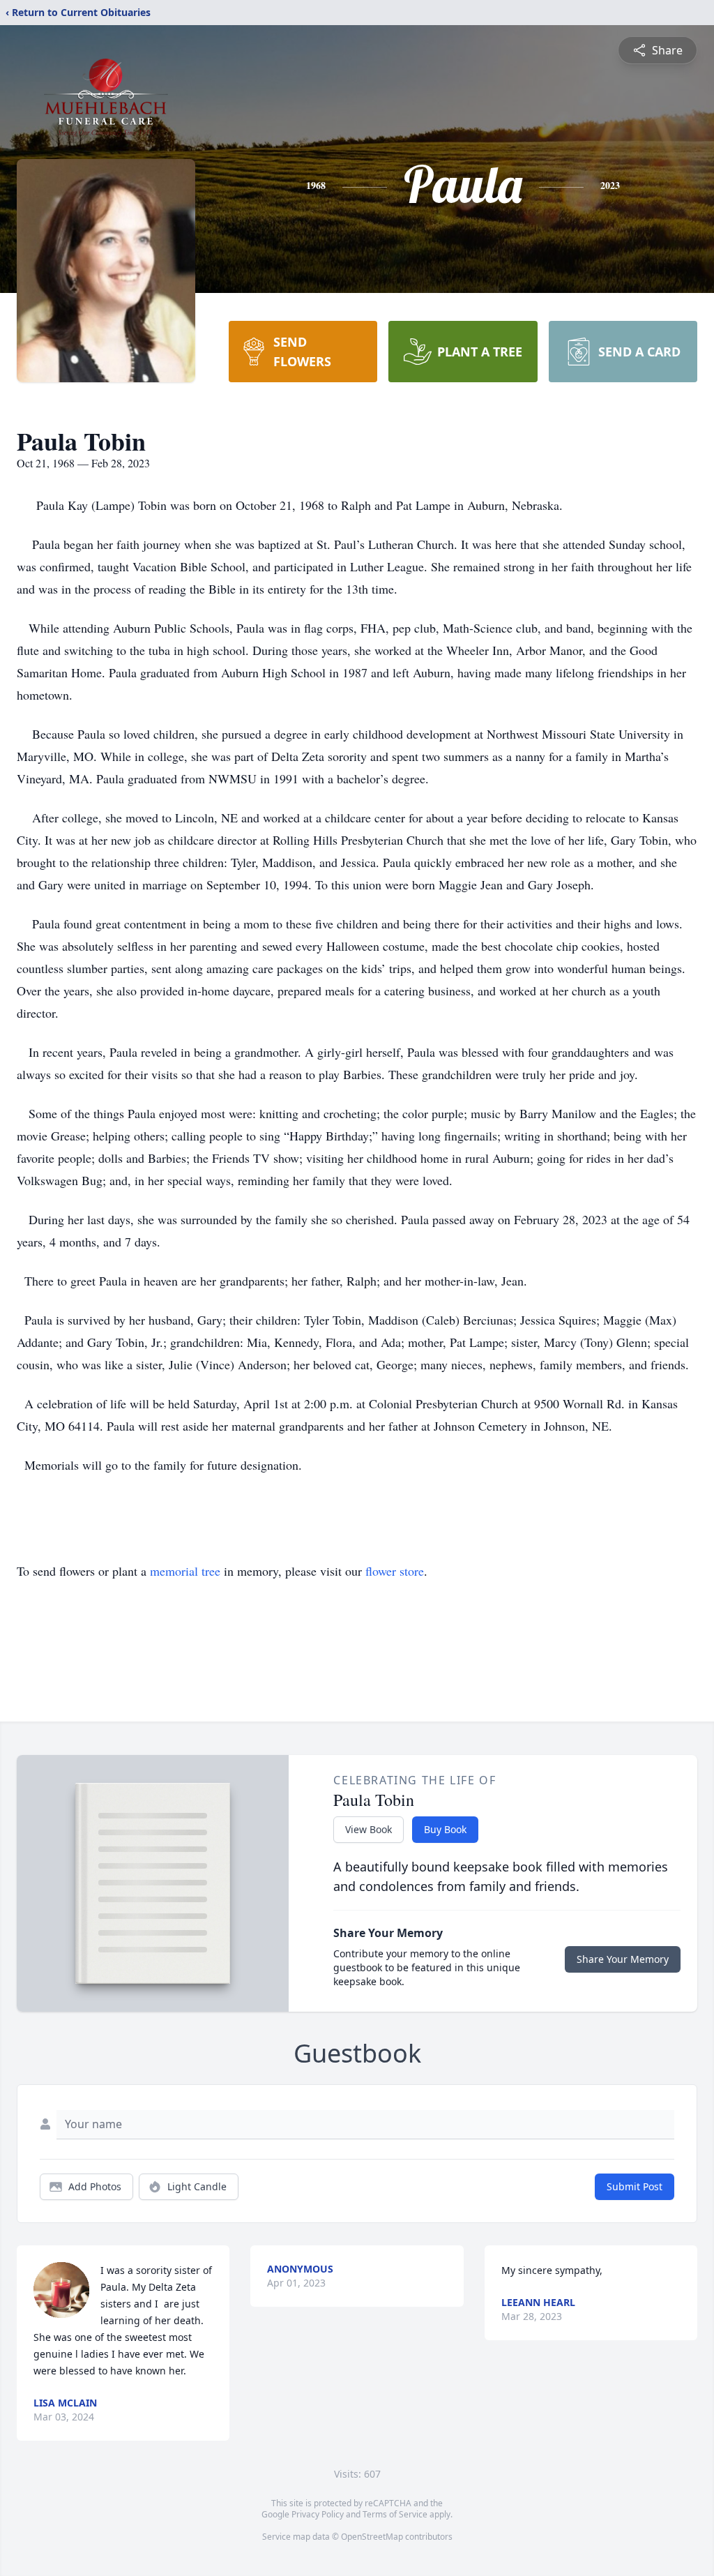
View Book (369, 1829)
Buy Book (445, 1829)
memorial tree (185, 1571)
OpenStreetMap (372, 2537)
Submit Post (635, 2186)
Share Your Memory (623, 1959)
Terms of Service (395, 2514)
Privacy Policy (318, 2514)
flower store (395, 1571)
